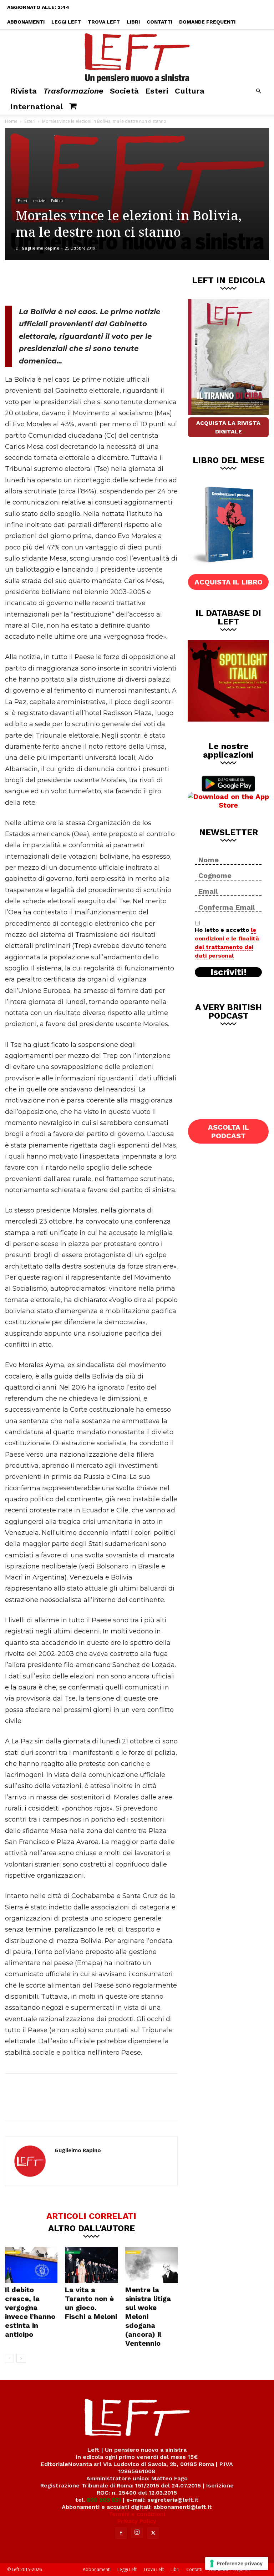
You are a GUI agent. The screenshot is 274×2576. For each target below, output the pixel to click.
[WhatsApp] (103, 282)
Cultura (190, 91)
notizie (39, 201)
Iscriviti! (229, 972)
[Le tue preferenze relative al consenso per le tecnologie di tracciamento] (237, 2564)
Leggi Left (66, 22)
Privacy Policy (137, 2521)
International (37, 107)
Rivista (24, 91)
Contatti (159, 22)
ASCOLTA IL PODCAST (229, 1131)
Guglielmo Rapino (40, 248)
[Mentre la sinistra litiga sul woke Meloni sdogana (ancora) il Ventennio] (151, 2265)
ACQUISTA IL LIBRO (229, 582)
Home (11, 121)
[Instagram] (137, 2532)
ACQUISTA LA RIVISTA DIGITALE (228, 427)
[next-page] (21, 2358)
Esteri (157, 91)
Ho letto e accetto (227, 943)
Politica (57, 201)
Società (124, 91)
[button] (258, 91)
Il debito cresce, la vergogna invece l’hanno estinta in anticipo (30, 2312)
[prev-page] (9, 2358)
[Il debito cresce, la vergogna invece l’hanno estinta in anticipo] (31, 2265)
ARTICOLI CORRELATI (91, 2216)
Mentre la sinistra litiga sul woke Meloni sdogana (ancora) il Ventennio (148, 2316)
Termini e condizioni (137, 2514)
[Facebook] (56, 282)
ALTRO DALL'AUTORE (92, 2228)
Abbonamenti (26, 22)
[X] (80, 282)
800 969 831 (104, 2500)
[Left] (137, 56)
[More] (127, 282)
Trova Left (104, 22)
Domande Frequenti (207, 22)
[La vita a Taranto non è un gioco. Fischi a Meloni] (91, 2265)
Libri (133, 22)
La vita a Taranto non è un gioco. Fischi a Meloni (91, 2303)
